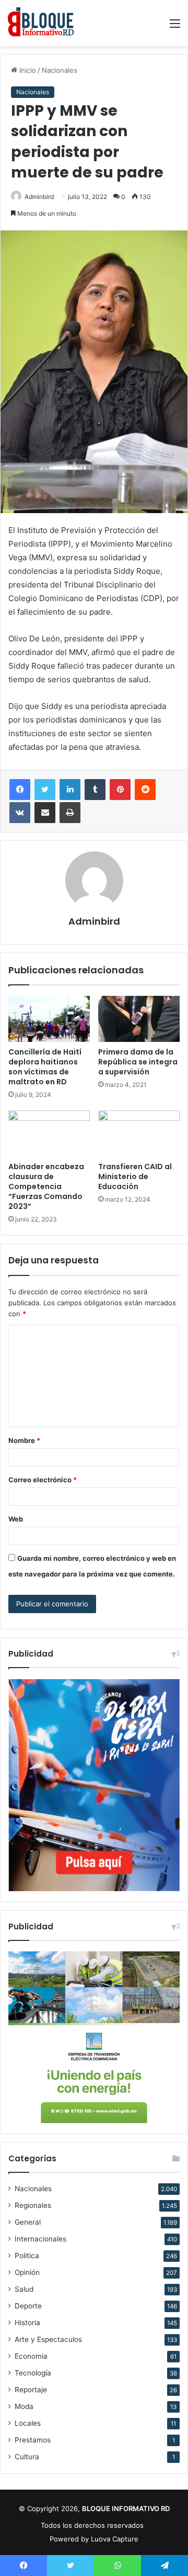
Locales (28, 2423)
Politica (27, 2256)
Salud (24, 2289)
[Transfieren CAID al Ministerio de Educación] (139, 1134)
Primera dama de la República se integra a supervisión (138, 1062)
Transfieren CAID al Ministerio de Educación (135, 1176)
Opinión (27, 2272)
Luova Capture (115, 2539)
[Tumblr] (95, 790)
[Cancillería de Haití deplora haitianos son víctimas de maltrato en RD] (49, 1019)
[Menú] (175, 27)
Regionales (33, 2205)
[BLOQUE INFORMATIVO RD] (41, 23)
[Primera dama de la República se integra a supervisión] (139, 1019)
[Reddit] (145, 790)
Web (16, 1519)
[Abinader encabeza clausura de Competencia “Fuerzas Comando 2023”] (49, 1134)
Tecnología (33, 2373)
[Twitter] (45, 790)
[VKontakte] (20, 813)
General (28, 2222)
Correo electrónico (43, 1480)
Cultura (27, 2457)
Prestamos (33, 2440)
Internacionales (40, 2239)
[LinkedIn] (70, 790)
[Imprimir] (70, 813)
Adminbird (39, 197)
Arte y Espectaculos (48, 2339)
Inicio (27, 70)
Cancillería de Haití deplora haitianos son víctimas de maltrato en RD (45, 1067)
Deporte (28, 2306)
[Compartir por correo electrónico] (45, 813)
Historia (27, 2323)
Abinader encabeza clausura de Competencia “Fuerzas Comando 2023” (46, 1186)
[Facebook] (20, 790)
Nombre (24, 1440)
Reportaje (31, 2390)
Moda (24, 2406)
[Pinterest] (120, 790)
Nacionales (60, 70)
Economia (31, 2356)
